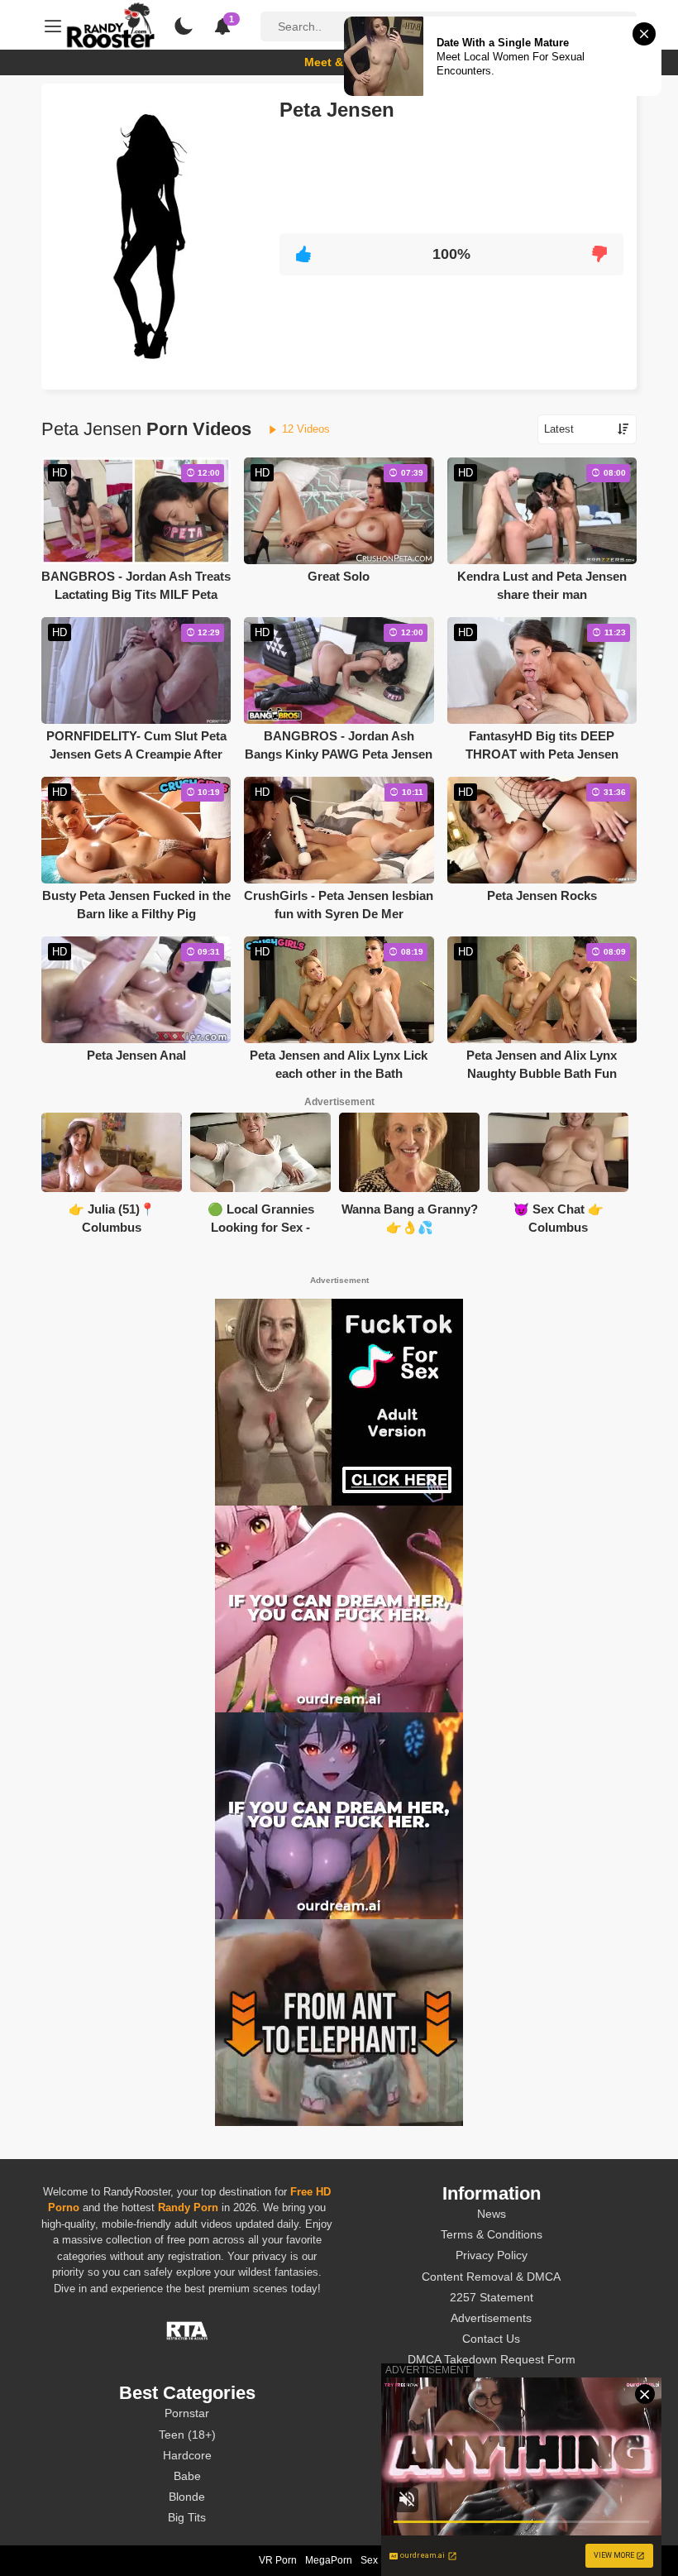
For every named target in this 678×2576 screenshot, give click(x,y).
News (492, 2214)
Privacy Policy (492, 2255)
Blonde (187, 2497)
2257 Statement (492, 2297)
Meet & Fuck (339, 62)
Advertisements (491, 2318)
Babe (187, 2476)
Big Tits (187, 2517)
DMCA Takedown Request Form (492, 2359)
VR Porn (278, 2560)
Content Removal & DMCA (491, 2277)
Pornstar (187, 2413)
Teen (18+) (187, 2435)
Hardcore (187, 2455)
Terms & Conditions (492, 2234)
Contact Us (491, 2339)
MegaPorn (329, 2560)
